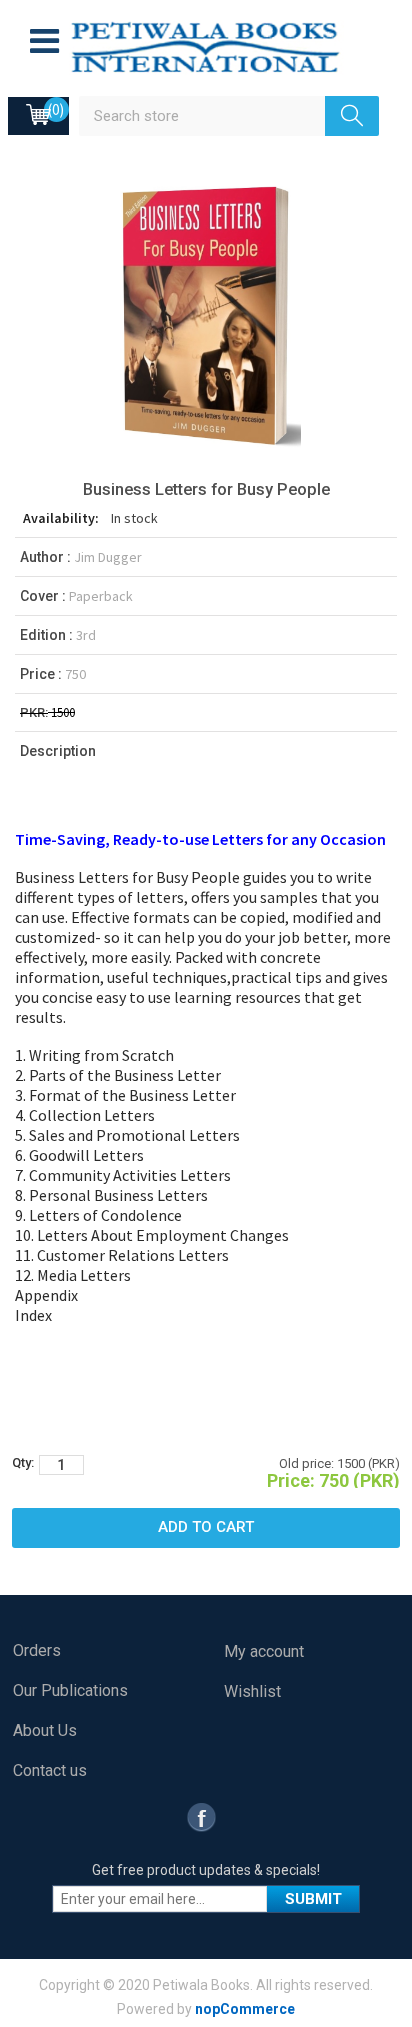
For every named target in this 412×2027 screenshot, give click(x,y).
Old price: (306, 1463)
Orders (37, 1650)
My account (264, 1651)
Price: (291, 1480)
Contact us (50, 1770)
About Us (45, 1730)
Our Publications (70, 1690)
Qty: (23, 1462)
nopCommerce (245, 2009)
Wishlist (252, 1691)
